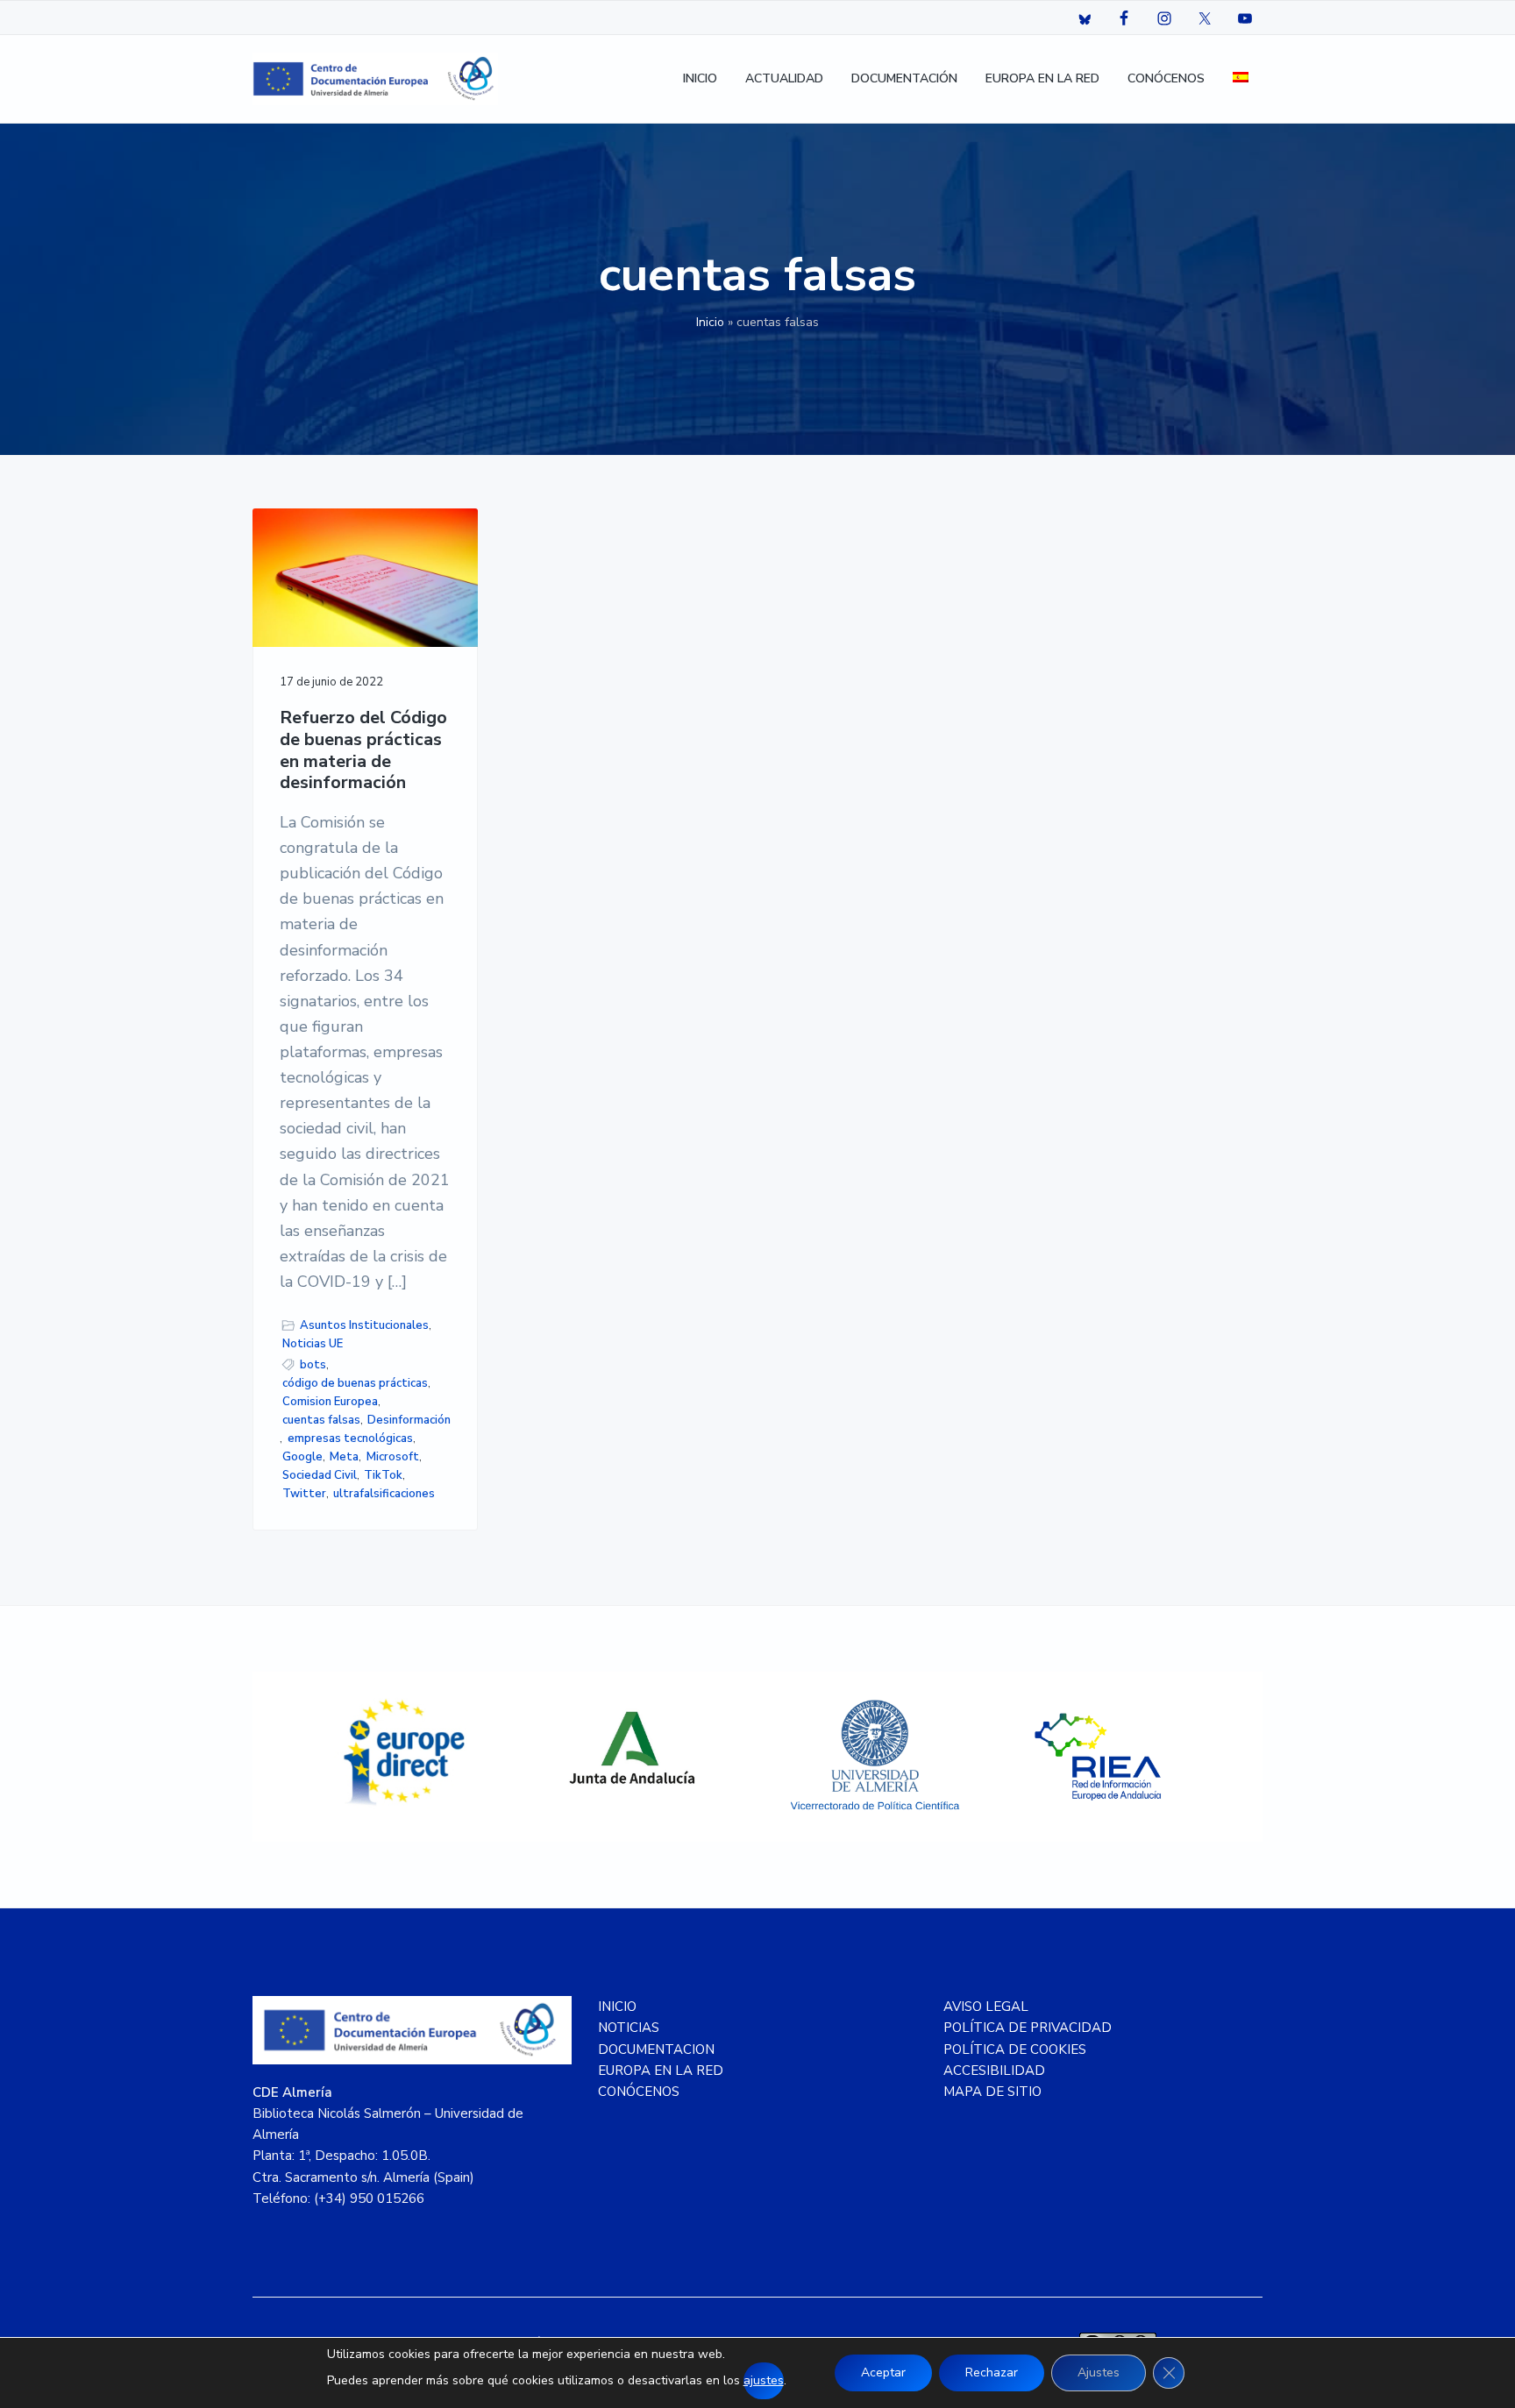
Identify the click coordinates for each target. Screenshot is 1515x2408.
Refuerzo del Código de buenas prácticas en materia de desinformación (363, 751)
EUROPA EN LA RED (661, 2071)
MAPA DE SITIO (992, 2092)
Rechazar (992, 2372)
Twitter (304, 1494)
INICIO (617, 2007)
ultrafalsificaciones (384, 1494)
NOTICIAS (629, 2028)
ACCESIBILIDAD (994, 2071)
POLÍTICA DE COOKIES (1015, 2049)
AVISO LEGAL (986, 2007)
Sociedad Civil (320, 1475)
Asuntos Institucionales (364, 1325)
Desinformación (409, 1420)
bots (313, 1365)
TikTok (383, 1475)
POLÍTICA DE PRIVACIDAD (1028, 2028)
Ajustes (1099, 2372)
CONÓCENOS (639, 2092)
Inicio (710, 322)
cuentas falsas (321, 1420)
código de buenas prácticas (355, 1383)
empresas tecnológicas (350, 1438)
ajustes (764, 2380)
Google (302, 1457)
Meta (344, 1457)
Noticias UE (313, 1344)
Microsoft (393, 1457)
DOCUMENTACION (656, 2049)
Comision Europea (330, 1402)
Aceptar (883, 2372)
